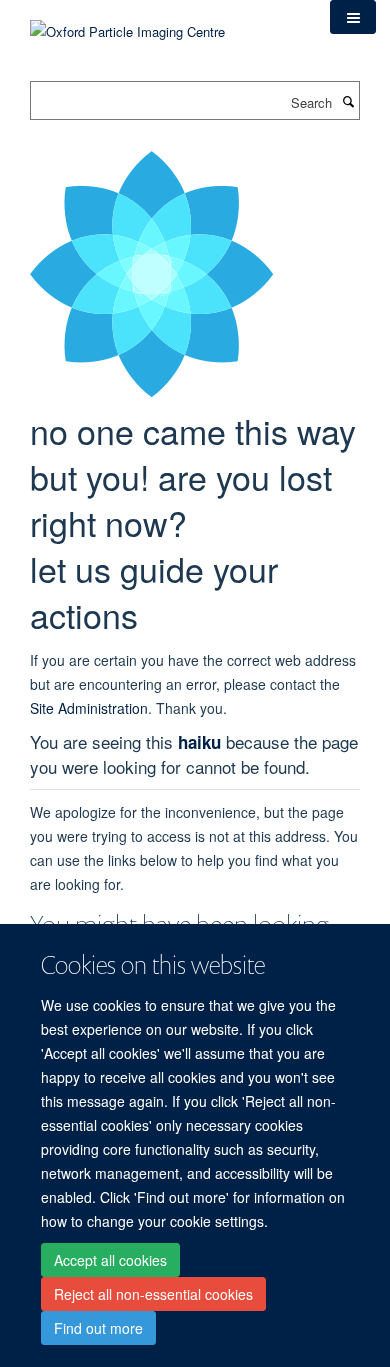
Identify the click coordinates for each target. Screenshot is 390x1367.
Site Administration (89, 708)
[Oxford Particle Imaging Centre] (127, 29)
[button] (353, 17)
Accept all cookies (110, 1260)
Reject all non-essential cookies (153, 1294)
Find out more (98, 1328)
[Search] (348, 101)
